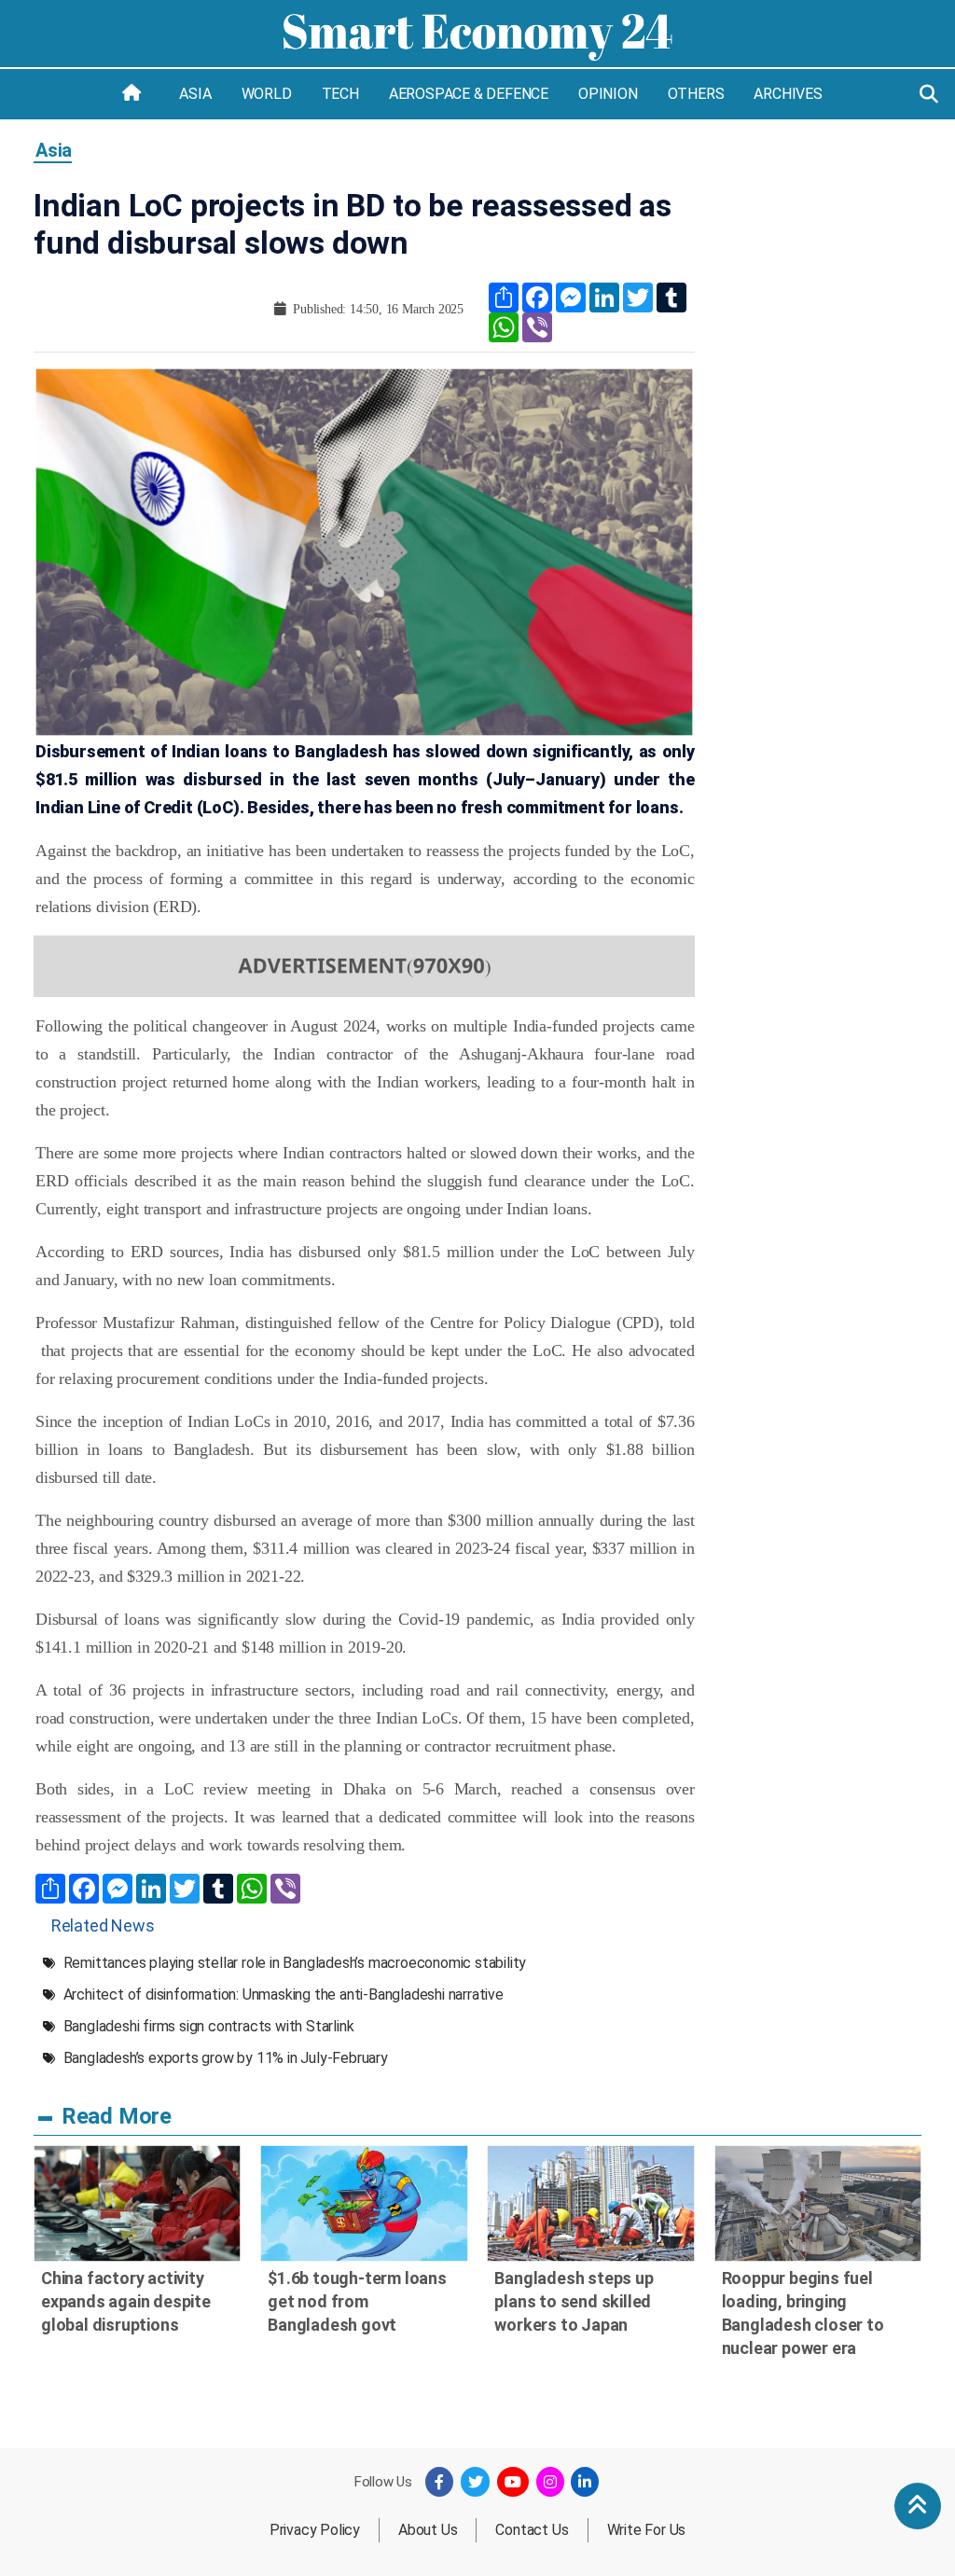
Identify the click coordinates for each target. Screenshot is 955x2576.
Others (696, 94)
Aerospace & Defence (469, 94)
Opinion (608, 94)
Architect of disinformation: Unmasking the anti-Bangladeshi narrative (284, 1994)
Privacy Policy (315, 2530)
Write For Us (647, 2530)
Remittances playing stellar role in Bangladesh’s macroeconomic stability (295, 1963)
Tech (340, 94)
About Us (428, 2530)
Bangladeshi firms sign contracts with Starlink (209, 2026)
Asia (195, 94)
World (267, 94)
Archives (788, 94)
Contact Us (532, 2530)
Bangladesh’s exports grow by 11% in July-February (226, 2058)
